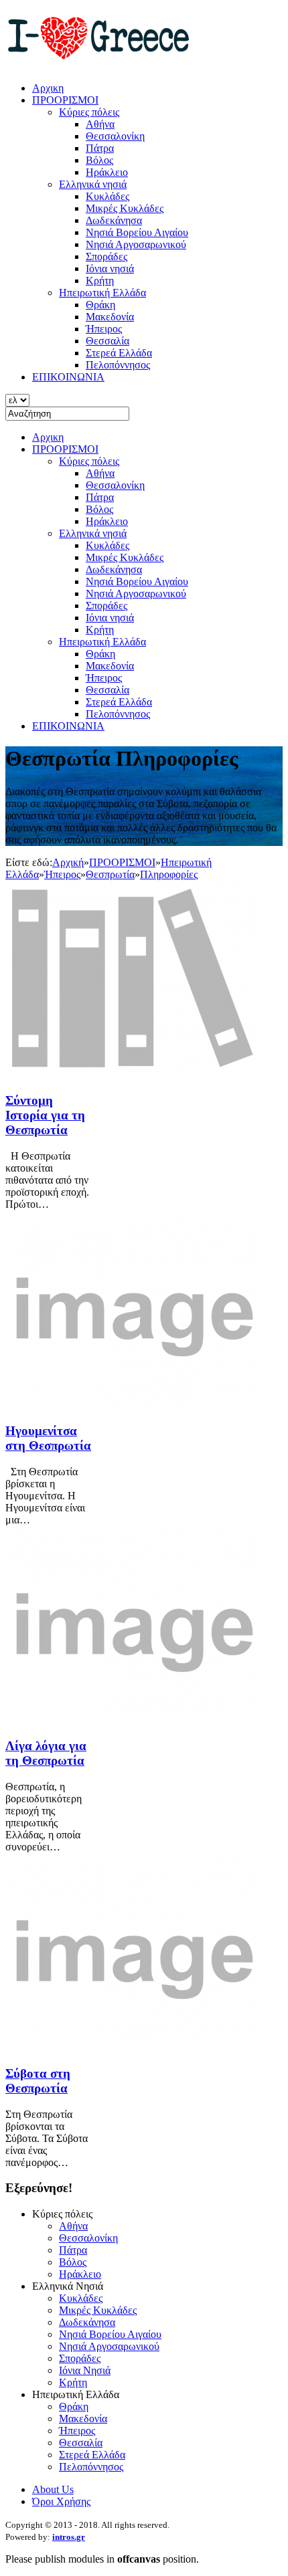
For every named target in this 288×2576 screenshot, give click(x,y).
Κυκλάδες (107, 545)
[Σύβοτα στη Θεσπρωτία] (133, 2047)
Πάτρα (100, 497)
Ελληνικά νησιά (93, 533)
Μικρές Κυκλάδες (125, 557)
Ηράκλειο (107, 521)
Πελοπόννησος (118, 714)
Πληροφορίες (169, 874)
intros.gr (69, 2537)
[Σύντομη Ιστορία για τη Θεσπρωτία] (133, 1075)
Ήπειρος (104, 678)
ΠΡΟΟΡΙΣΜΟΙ (65, 449)
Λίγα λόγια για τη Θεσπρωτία (46, 1753)
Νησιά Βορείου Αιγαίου (137, 581)
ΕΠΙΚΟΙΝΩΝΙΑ (68, 726)
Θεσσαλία (107, 690)
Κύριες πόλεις (89, 461)
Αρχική (68, 862)
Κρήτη (100, 630)
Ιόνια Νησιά (85, 2370)
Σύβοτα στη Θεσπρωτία (38, 2081)
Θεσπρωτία (110, 874)
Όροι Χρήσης (61, 2501)
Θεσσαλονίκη (115, 485)
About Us (53, 2489)
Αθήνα (100, 473)
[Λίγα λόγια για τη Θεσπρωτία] (133, 1720)
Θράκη (100, 654)
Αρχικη (48, 437)
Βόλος (99, 509)
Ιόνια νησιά (110, 618)
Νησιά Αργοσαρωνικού (136, 594)
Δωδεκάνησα (114, 569)
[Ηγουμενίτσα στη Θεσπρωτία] (133, 1405)
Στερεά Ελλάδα (119, 702)
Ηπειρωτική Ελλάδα (102, 642)
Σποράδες (106, 606)
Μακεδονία (110, 666)
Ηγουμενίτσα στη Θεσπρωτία (48, 1438)
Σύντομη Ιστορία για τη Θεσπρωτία (45, 1115)
